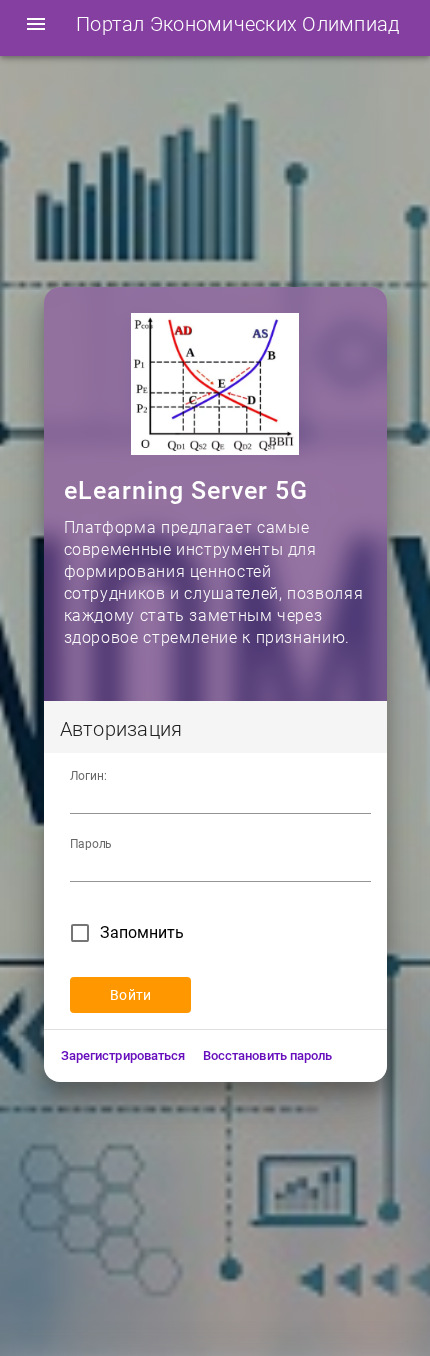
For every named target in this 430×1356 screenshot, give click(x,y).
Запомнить (142, 932)
